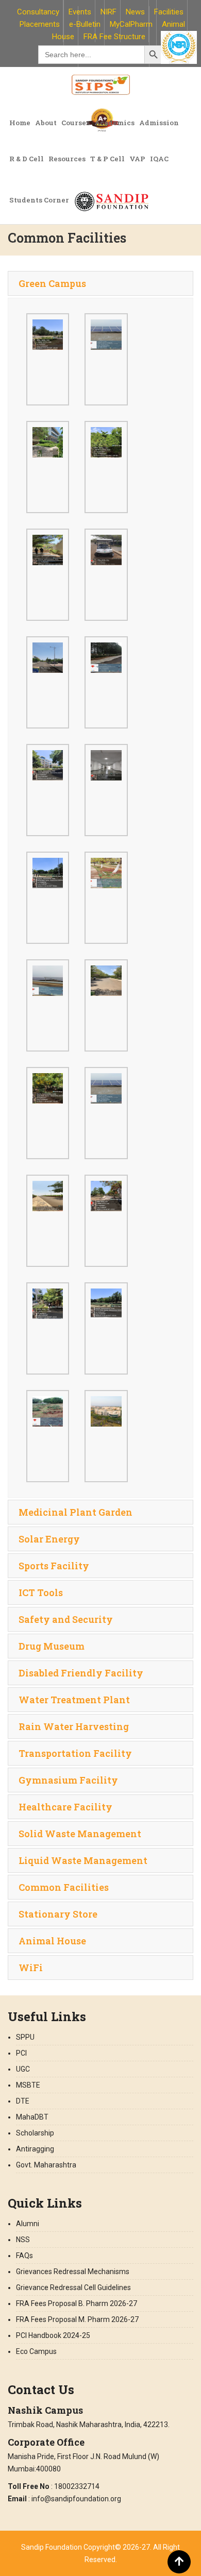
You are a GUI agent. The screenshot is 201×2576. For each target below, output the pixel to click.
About (46, 123)
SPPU (25, 2037)
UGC (23, 2069)
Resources (67, 159)
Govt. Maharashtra (46, 2165)
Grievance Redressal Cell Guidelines (73, 2287)
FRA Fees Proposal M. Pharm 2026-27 (77, 2319)
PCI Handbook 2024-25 (53, 2335)
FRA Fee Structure (114, 37)
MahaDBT (32, 2117)
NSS (23, 2240)
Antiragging (35, 2149)
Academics (114, 123)
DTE (23, 2101)
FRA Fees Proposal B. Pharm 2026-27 (77, 2303)
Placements (40, 24)
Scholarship (35, 2133)
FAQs (24, 2256)
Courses (76, 123)
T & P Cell (107, 159)
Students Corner (39, 200)
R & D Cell (27, 159)
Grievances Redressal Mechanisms (73, 2272)
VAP (137, 159)
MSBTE (28, 2085)
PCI (21, 2053)
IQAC (159, 159)
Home (20, 123)
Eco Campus (36, 2351)
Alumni (28, 2224)
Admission (159, 123)
